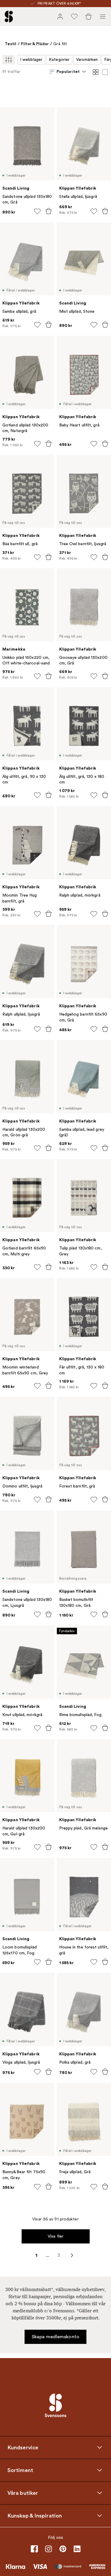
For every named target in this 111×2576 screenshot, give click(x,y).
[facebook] (34, 2549)
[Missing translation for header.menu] (103, 17)
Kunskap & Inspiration (35, 2516)
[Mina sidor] (60, 17)
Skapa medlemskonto (55, 2337)
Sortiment (20, 2470)
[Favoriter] (74, 17)
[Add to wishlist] (37, 211)
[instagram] (49, 2549)
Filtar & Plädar (35, 44)
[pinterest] (63, 2549)
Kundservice (23, 2448)
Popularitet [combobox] (68, 71)
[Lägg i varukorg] (49, 211)
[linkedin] (77, 2549)
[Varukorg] (89, 17)
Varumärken (87, 60)
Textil (11, 44)
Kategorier (59, 60)
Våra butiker (23, 2493)
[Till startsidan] (9, 17)
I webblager (31, 60)
